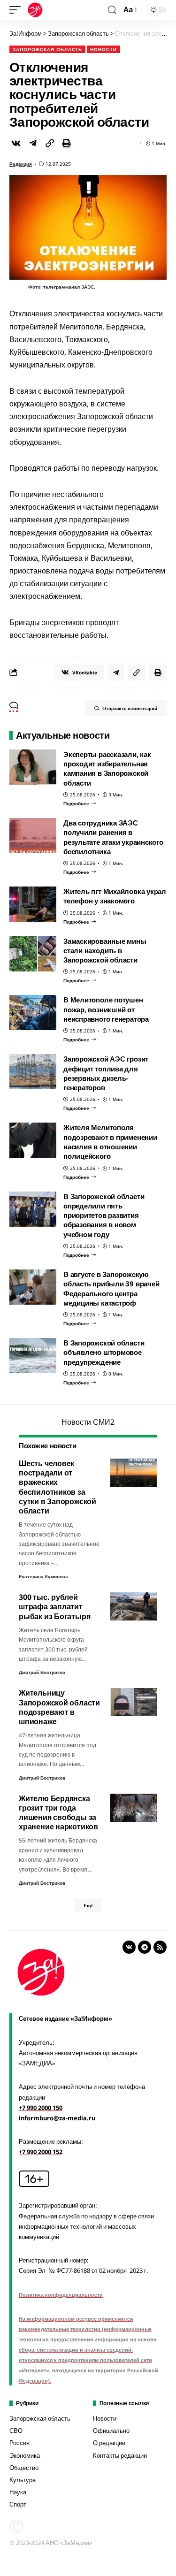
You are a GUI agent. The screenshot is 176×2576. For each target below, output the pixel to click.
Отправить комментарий (130, 708)
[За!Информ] (35, 10)
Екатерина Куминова (43, 1576)
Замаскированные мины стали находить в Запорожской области (105, 951)
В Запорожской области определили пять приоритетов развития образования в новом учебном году (104, 1215)
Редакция (21, 164)
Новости (103, 49)
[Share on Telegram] (33, 143)
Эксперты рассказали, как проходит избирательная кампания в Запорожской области (107, 768)
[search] (112, 10)
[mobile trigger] (17, 10)
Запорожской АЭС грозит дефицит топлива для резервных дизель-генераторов (106, 1073)
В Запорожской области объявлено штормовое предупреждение (104, 1352)
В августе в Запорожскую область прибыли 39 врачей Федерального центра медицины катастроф (111, 1288)
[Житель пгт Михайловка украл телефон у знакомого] (33, 904)
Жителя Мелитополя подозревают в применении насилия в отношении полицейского (110, 1142)
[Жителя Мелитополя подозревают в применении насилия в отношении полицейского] (33, 1140)
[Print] (67, 143)
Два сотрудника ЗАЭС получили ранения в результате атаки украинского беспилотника (113, 837)
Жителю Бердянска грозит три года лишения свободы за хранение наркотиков (58, 1813)
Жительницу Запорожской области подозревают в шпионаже (59, 1707)
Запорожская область (47, 49)
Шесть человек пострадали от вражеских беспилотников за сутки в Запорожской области (57, 1487)
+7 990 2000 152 (41, 2152)
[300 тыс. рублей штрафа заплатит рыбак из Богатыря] (134, 1606)
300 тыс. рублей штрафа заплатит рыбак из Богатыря (54, 1606)
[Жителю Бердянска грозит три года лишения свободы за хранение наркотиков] (134, 1808)
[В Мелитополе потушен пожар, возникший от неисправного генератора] (33, 1013)
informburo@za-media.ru (57, 2118)
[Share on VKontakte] (16, 143)
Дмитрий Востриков (42, 1672)
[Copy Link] (50, 143)
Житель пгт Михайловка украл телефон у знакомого (115, 896)
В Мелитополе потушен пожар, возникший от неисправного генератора (106, 1009)
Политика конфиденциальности (61, 2295)
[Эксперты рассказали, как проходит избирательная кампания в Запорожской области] (33, 767)
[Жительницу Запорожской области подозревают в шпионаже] (134, 1702)
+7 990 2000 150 (41, 2108)
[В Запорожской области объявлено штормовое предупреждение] (33, 1356)
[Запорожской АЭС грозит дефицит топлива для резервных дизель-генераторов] (33, 1072)
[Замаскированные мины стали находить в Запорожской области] (33, 954)
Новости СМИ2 (88, 1422)
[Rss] (160, 1947)
